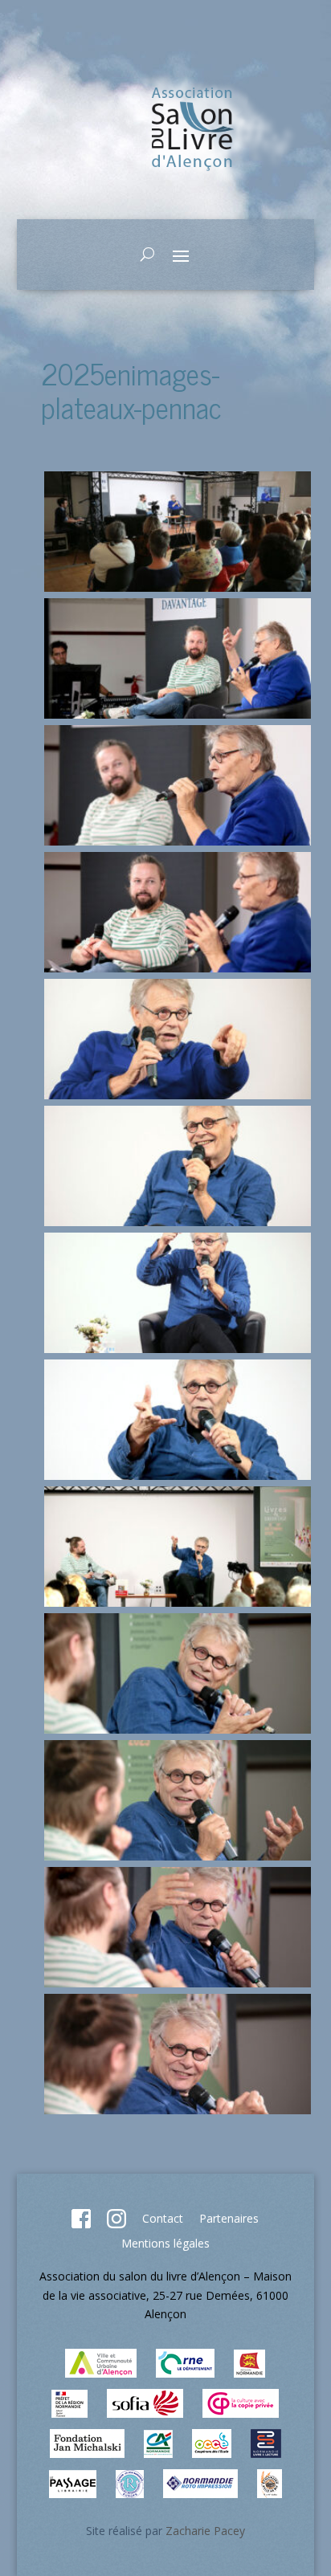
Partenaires (229, 2218)
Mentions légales (165, 2243)
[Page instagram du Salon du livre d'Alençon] (116, 2224)
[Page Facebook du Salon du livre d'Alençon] (81, 2224)
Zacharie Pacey (205, 2531)
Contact (163, 2218)
